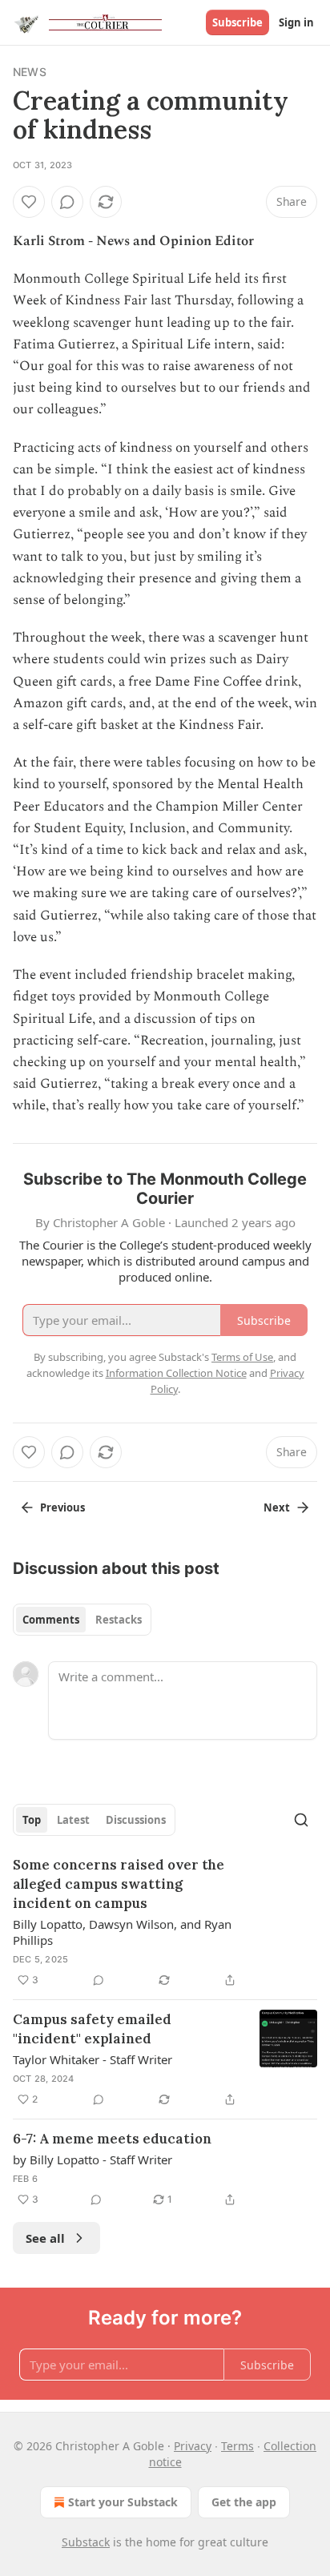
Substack (86, 2542)
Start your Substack (123, 2502)
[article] (165, 1922)
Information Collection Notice (176, 1373)
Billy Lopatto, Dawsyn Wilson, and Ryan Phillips (122, 1932)
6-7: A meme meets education (112, 2139)
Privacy (193, 2446)
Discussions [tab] (136, 1820)
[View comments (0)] (67, 202)
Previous (62, 1507)
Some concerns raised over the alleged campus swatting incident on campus (119, 1884)
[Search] (301, 1820)
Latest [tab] (73, 1820)
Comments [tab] (51, 1620)
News (30, 72)
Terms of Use (242, 1357)
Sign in (296, 22)
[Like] (29, 202)
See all (45, 2238)
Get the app (244, 2502)
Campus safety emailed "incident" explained (92, 2029)
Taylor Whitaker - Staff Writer (93, 2059)
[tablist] (82, 1620)
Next (277, 1507)
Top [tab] (32, 1820)
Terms (237, 2446)
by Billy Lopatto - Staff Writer (93, 2159)
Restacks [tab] (119, 1620)
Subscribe (237, 22)
